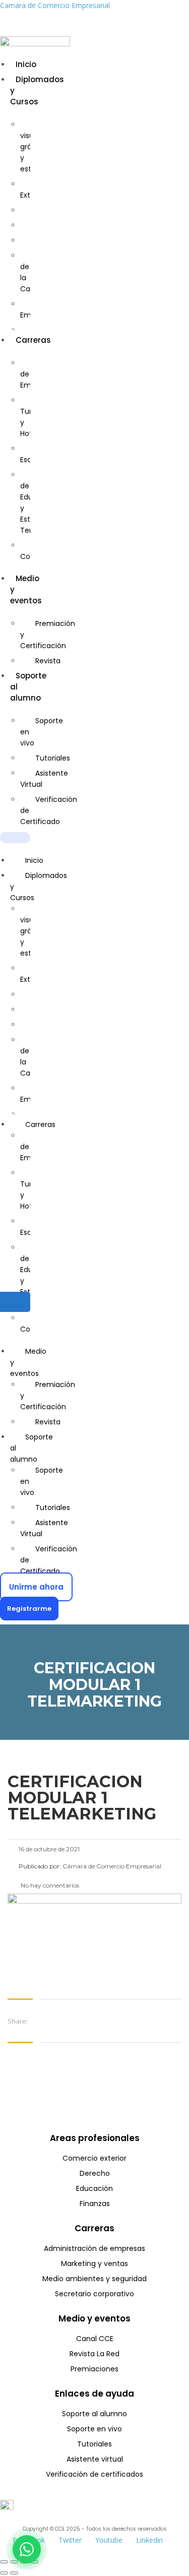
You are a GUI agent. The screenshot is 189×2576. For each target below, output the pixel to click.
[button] (15, 838)
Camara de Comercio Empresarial (55, 5)
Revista (48, 661)
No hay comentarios (49, 1885)
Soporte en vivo (42, 732)
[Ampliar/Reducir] (4, 2562)
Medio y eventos (28, 1362)
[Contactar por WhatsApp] (27, 2549)
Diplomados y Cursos (39, 887)
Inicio (26, 64)
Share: (18, 2021)
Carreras (33, 340)
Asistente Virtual (44, 779)
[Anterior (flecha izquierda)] (4, 2573)
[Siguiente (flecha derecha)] (14, 2573)
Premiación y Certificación (48, 635)
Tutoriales (53, 758)
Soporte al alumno (31, 1448)
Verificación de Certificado (49, 810)
